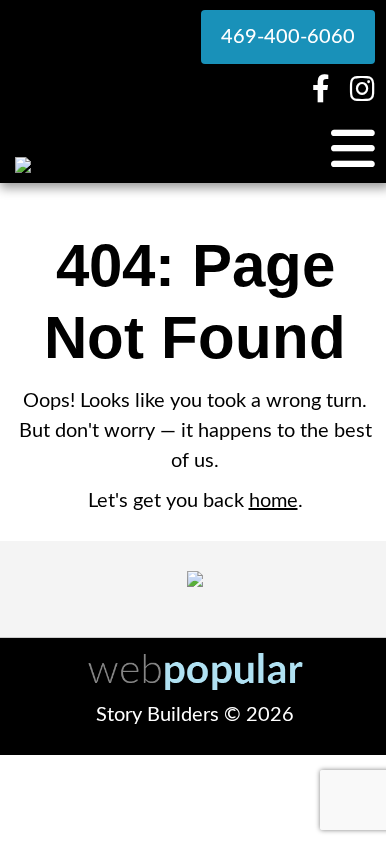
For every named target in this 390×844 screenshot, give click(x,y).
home (273, 501)
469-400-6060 (288, 37)
